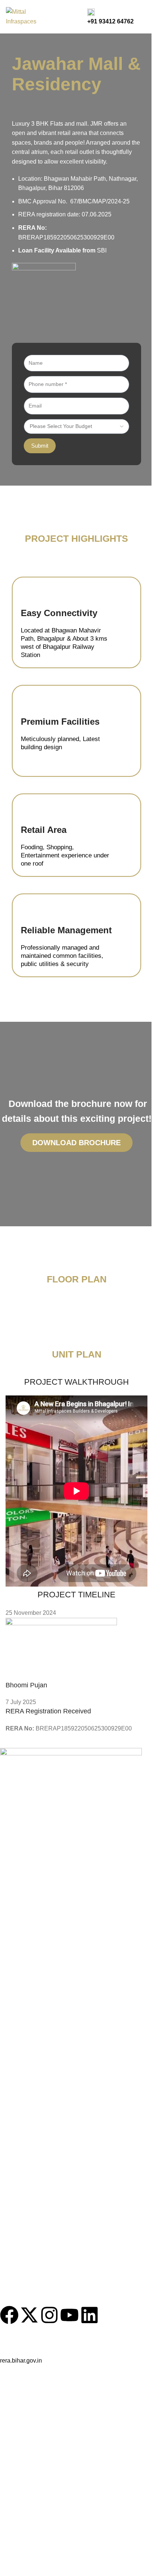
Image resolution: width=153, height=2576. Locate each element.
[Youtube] (69, 2315)
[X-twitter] (29, 2315)
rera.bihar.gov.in (21, 2361)
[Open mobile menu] (144, 17)
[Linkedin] (89, 2315)
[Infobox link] (76, 17)
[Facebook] (9, 2315)
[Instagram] (49, 2315)
